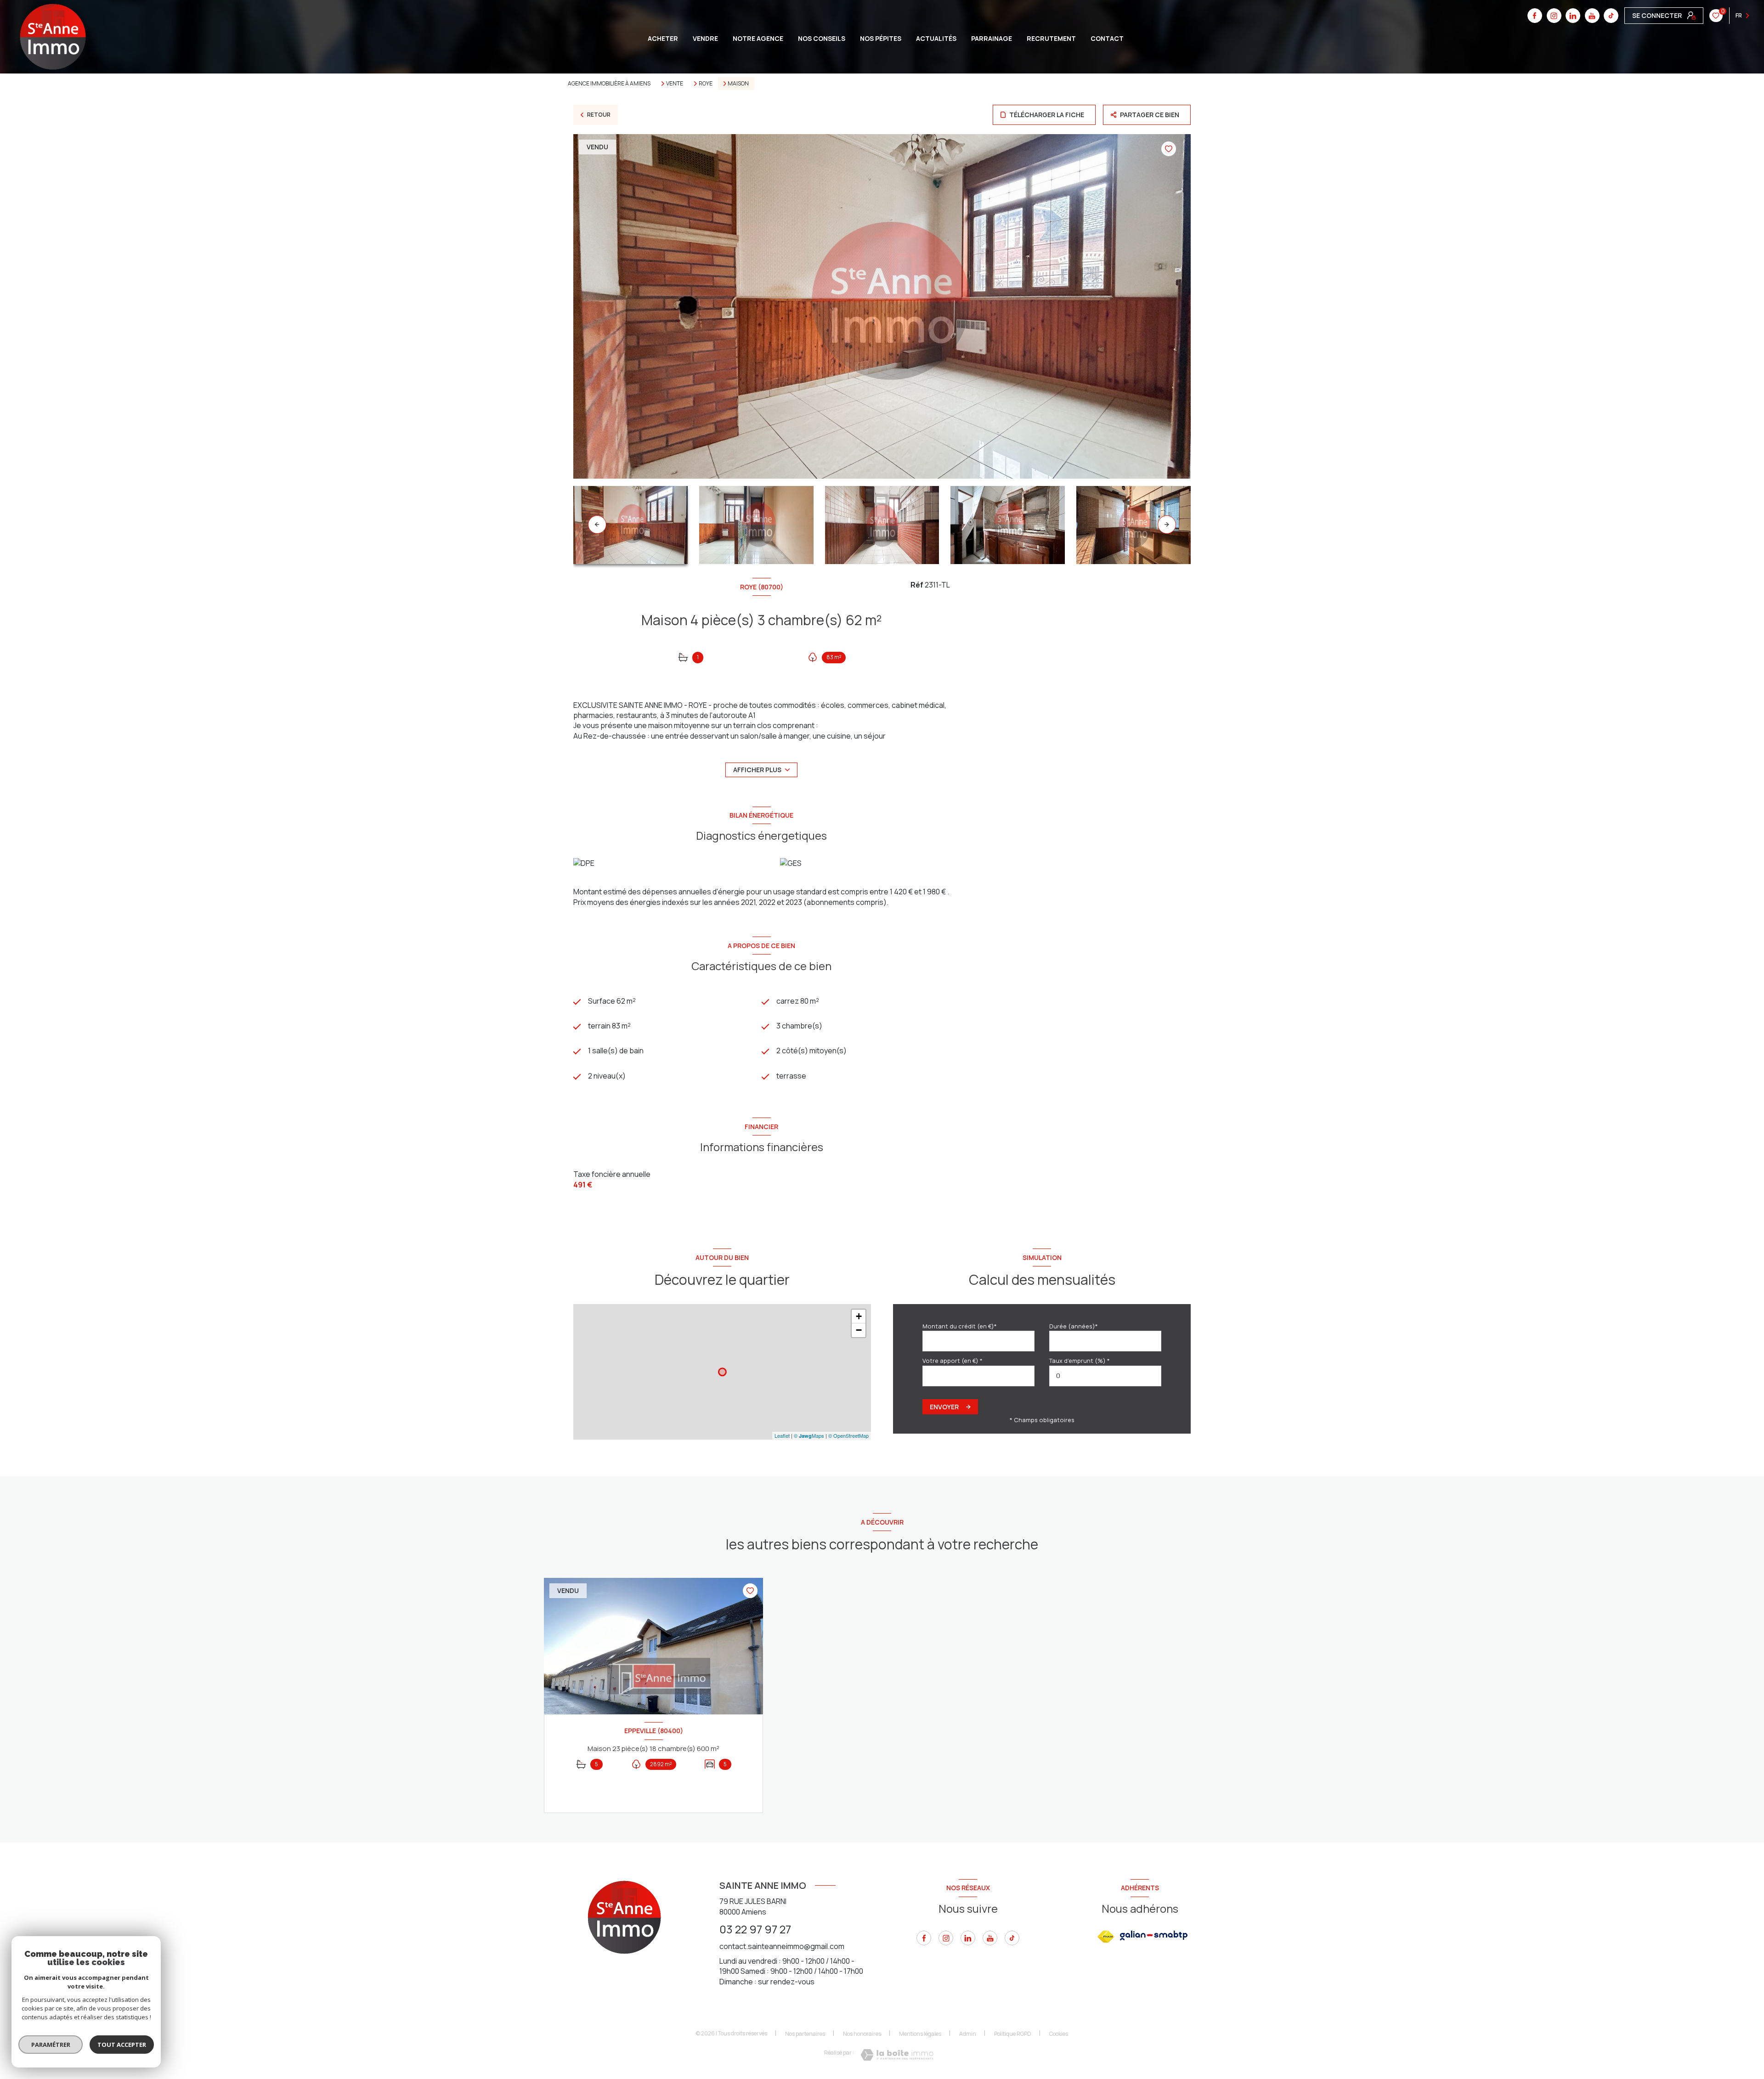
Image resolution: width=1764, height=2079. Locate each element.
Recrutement (1051, 39)
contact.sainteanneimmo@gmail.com (782, 1946)
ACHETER (663, 39)
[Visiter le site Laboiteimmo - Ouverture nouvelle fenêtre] (897, 2055)
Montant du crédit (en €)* (960, 1326)
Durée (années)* (1074, 1326)
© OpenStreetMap (848, 1435)
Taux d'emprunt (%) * (1080, 1361)
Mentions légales (920, 2034)
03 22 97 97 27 (755, 1929)
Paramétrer (51, 2045)
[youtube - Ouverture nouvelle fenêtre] (1592, 16)
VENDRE (705, 39)
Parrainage (992, 39)
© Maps (809, 1435)
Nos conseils (822, 39)
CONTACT (1107, 39)
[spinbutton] (1105, 1376)
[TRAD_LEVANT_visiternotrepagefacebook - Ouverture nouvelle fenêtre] (1535, 16)
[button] (1167, 525)
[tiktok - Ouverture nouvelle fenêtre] (1611, 16)
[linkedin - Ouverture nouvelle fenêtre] (1573, 16)
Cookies (1059, 2034)
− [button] (859, 1330)
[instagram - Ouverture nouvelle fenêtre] (1554, 16)
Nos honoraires (862, 2034)
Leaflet (782, 1435)
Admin (968, 2034)
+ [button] (859, 1316)
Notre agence (758, 39)
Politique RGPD (1013, 2034)
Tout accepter (122, 2045)
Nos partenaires (805, 2034)
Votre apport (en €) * (953, 1361)
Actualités (936, 39)
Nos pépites (881, 39)
